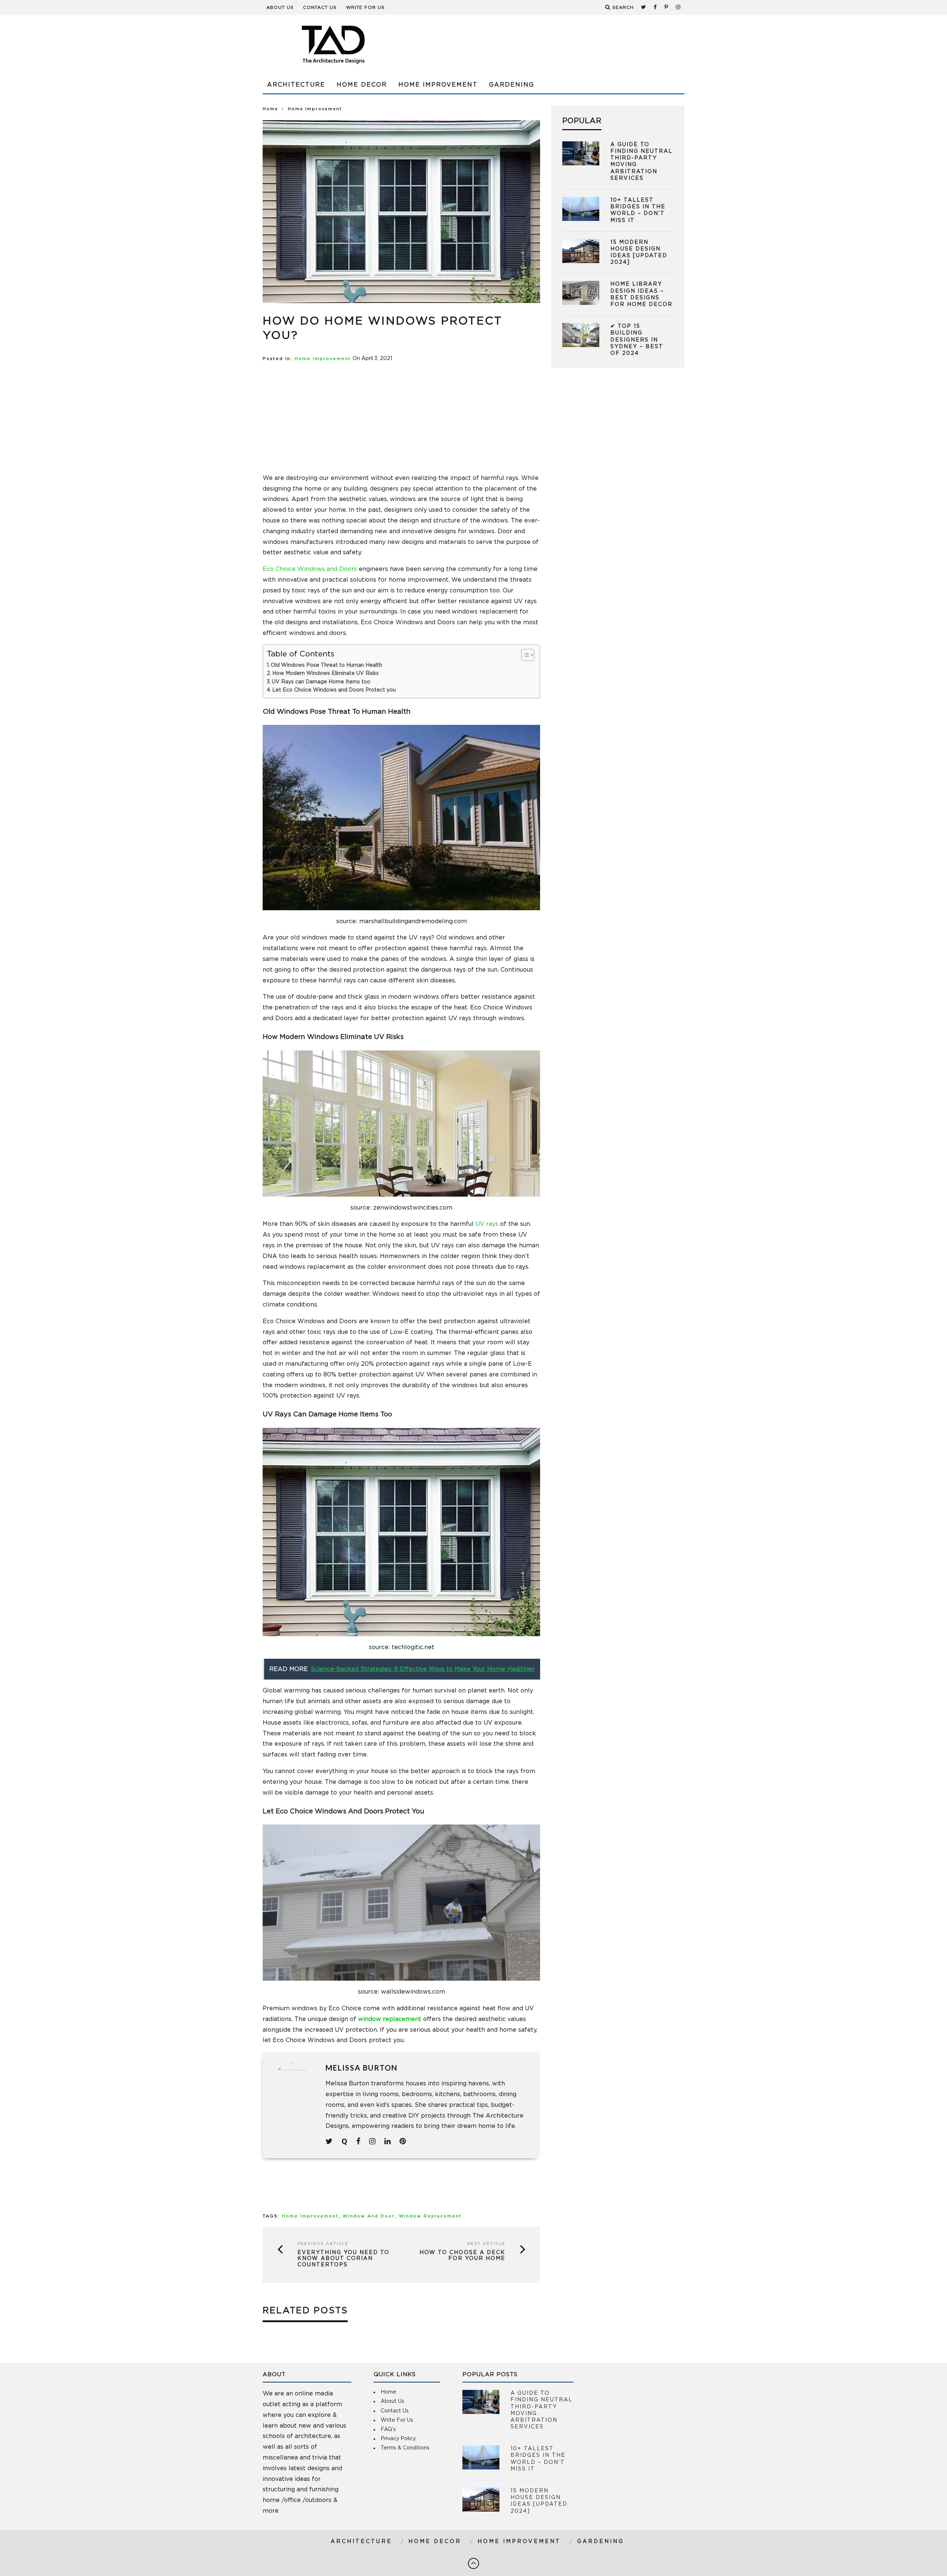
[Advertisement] (550, 44)
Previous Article (323, 2244)
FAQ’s (388, 2429)
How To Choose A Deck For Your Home (462, 2256)
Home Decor (362, 85)
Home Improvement (438, 85)
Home (270, 109)
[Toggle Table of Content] (524, 655)
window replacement (390, 2019)
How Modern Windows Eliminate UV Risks (326, 673)
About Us (280, 7)
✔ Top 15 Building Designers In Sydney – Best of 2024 (637, 340)
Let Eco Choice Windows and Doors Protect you (334, 690)
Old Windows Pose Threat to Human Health (326, 665)
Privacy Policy (398, 2439)
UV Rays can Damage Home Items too (321, 682)
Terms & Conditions (405, 2448)
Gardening (512, 85)
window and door (369, 2216)
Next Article (486, 2244)
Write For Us (365, 7)
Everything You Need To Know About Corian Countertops (343, 2259)
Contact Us (320, 7)
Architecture (296, 85)
